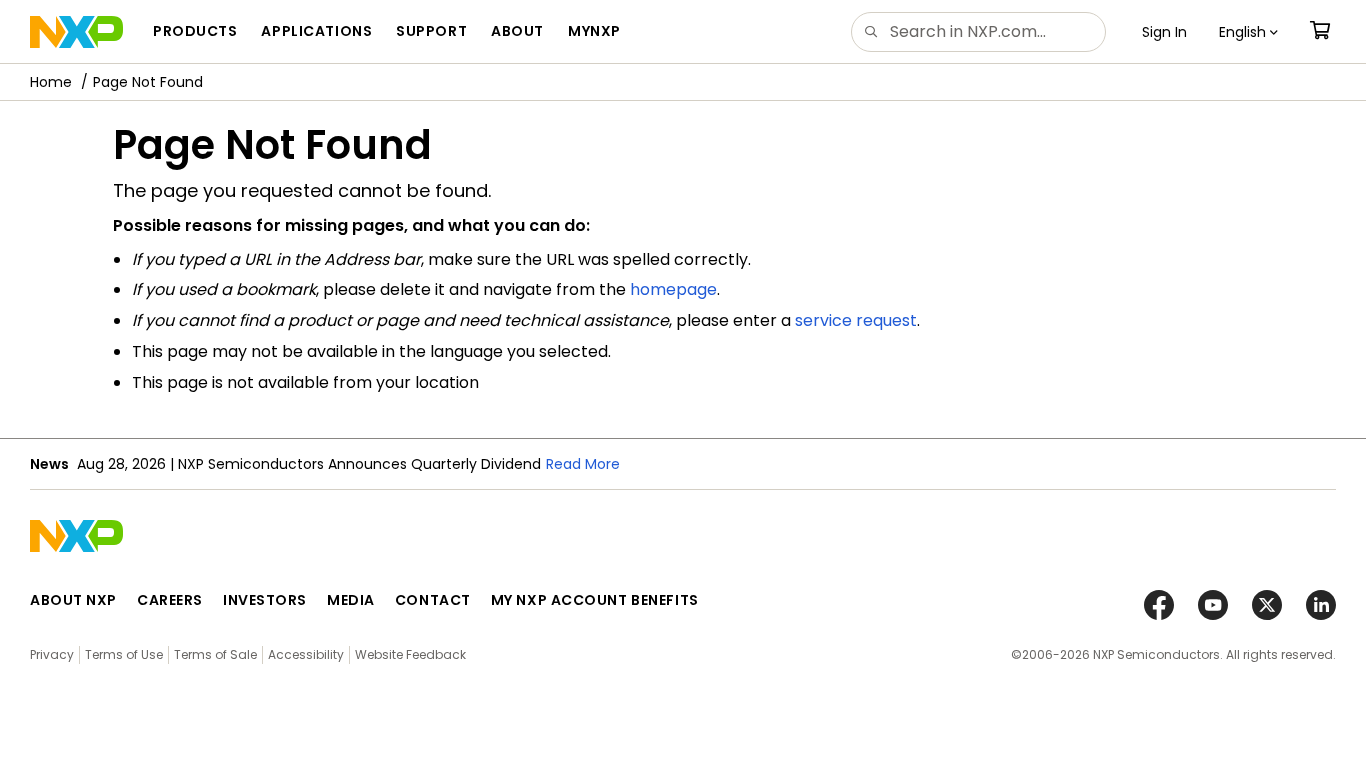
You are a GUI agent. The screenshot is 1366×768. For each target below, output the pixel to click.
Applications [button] (316, 31)
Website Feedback (410, 654)
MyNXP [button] (594, 31)
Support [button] (431, 31)
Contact (433, 600)
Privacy (52, 654)
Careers (170, 600)
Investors (265, 600)
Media (351, 600)
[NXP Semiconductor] (76, 32)
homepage (673, 289)
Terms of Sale (215, 654)
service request (856, 320)
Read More (583, 464)
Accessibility (306, 654)
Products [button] (195, 31)
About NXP (73, 600)
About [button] (517, 31)
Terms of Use (124, 654)
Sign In (1164, 32)
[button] (1248, 32)
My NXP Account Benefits (595, 600)
